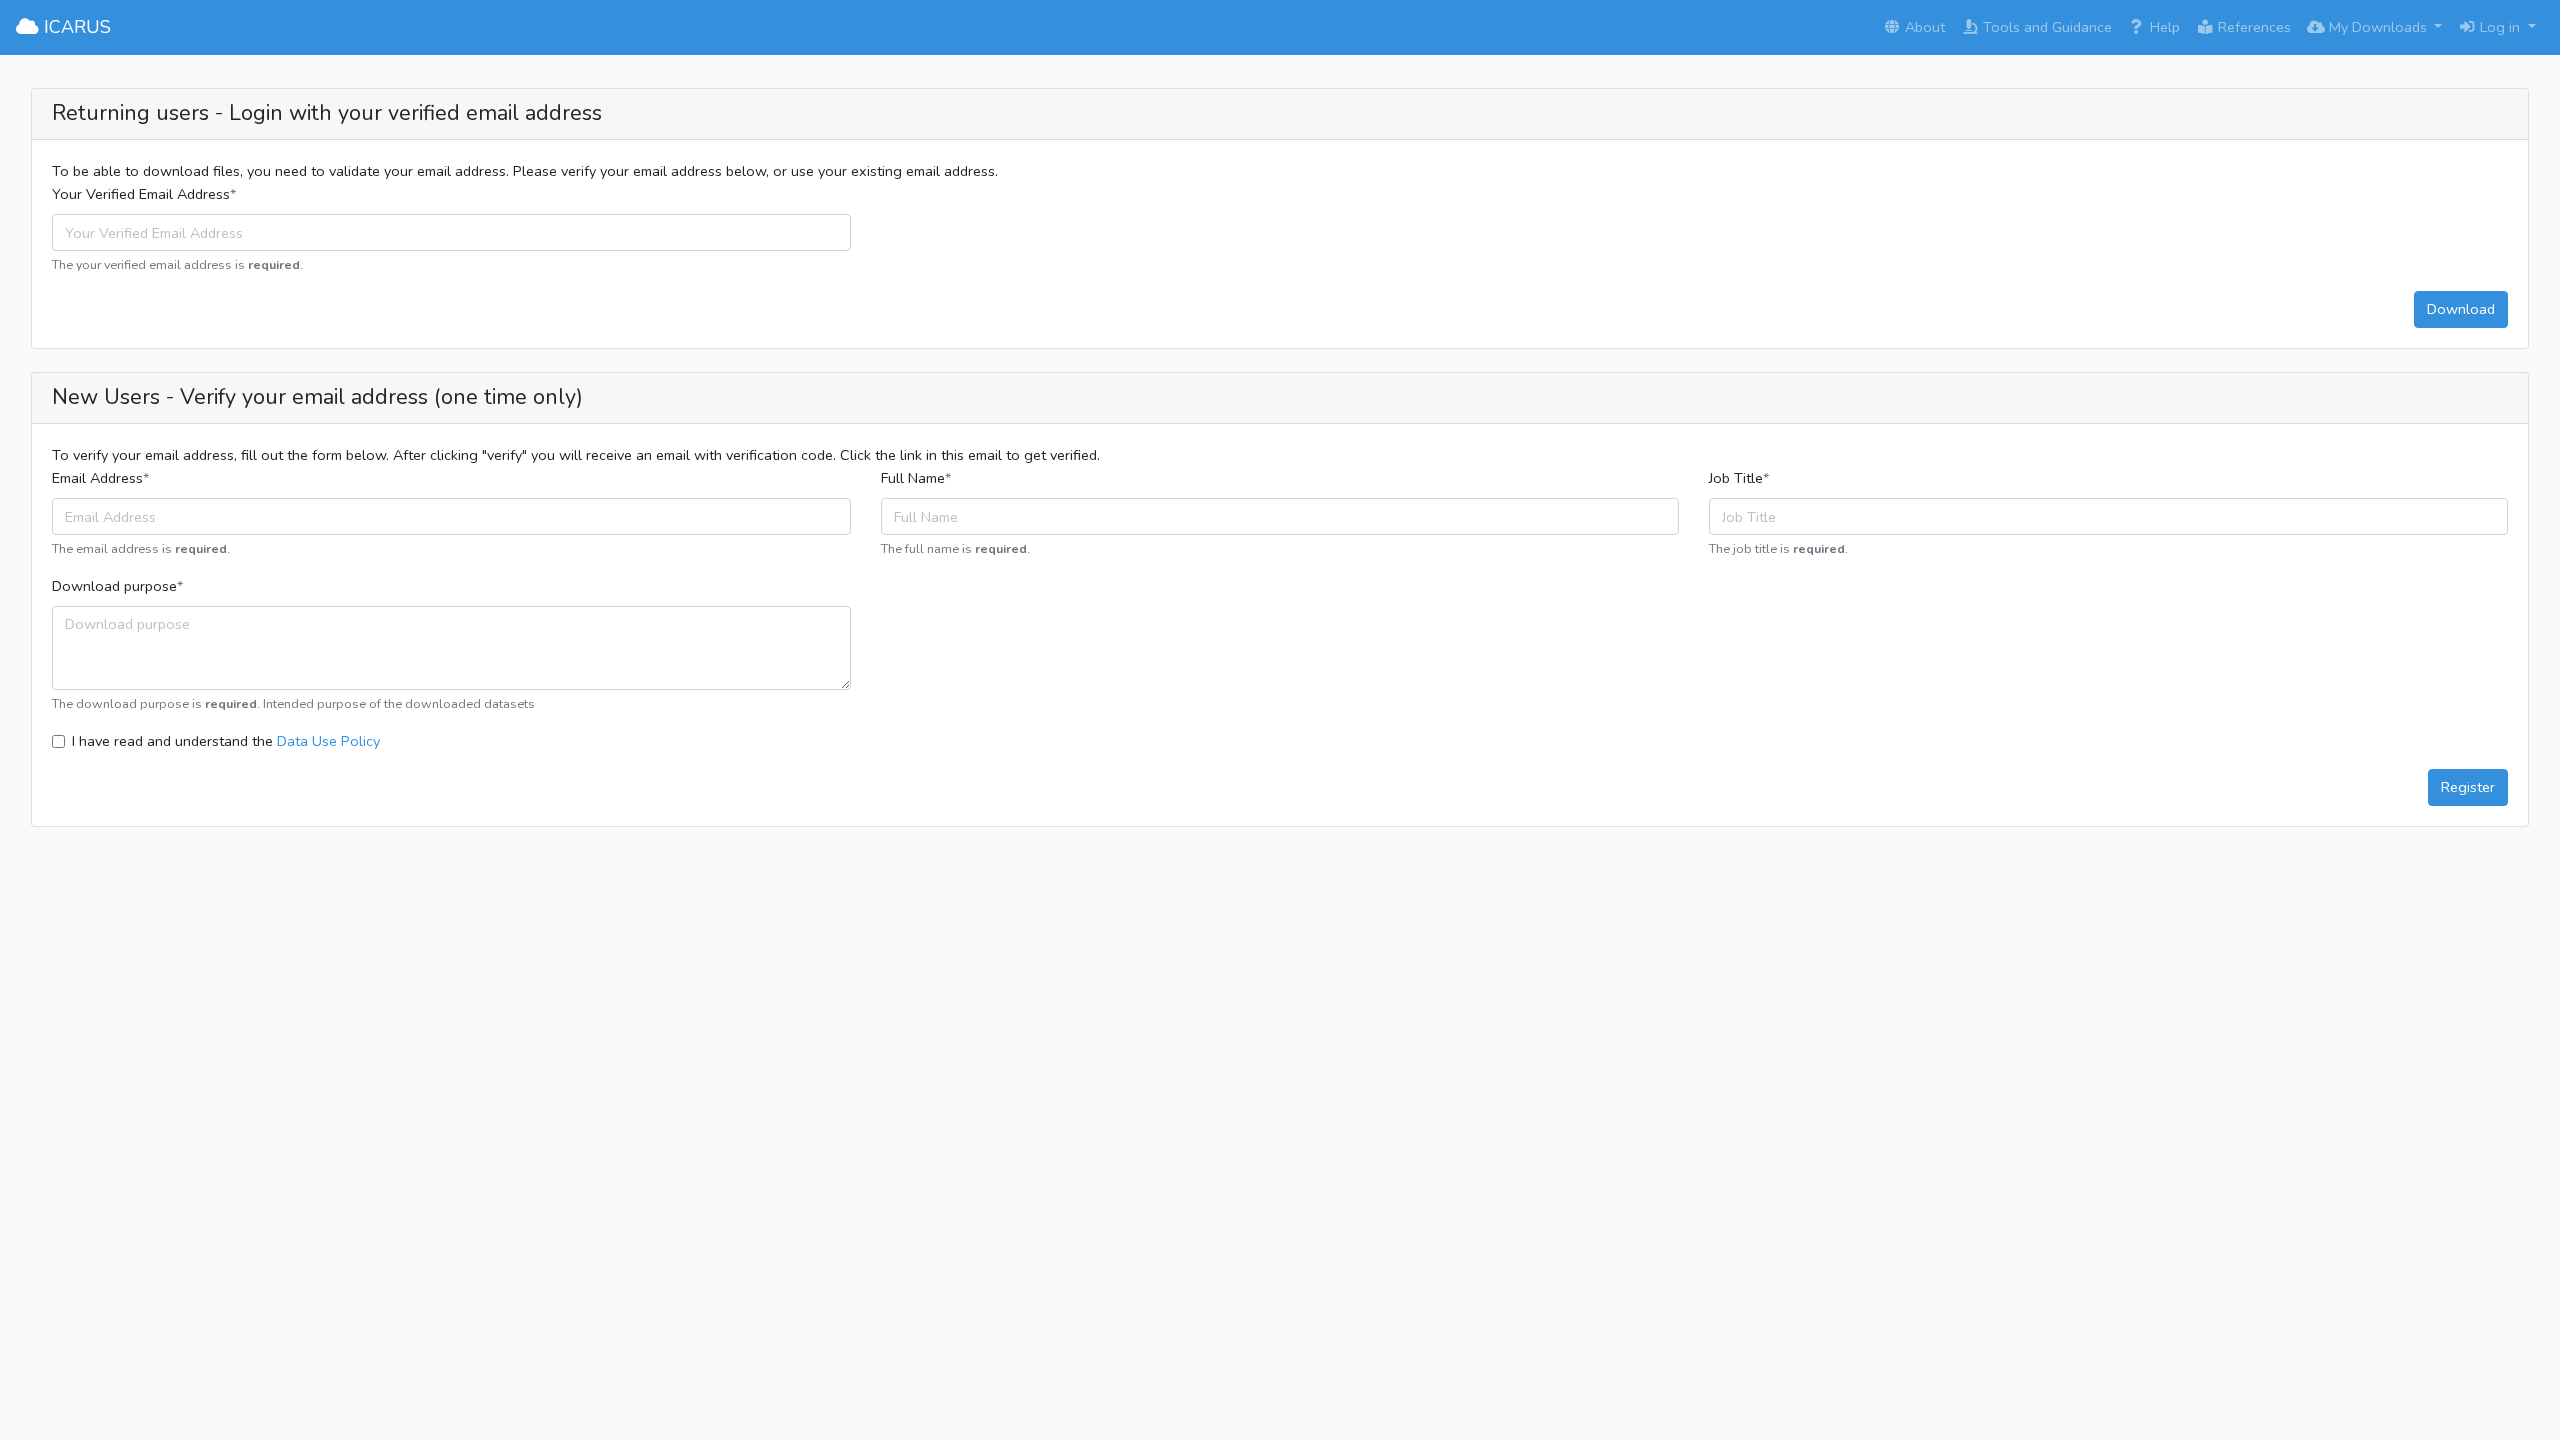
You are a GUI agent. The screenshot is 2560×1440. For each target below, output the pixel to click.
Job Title (1736, 478)
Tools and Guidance (2045, 27)
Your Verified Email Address (141, 194)
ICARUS (75, 27)
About (1923, 27)
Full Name (913, 478)
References (2252, 27)
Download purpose (114, 586)
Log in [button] (2500, 27)
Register (2468, 787)
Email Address (97, 478)
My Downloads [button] (2378, 27)
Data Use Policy (328, 741)
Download (2461, 309)
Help (2163, 27)
